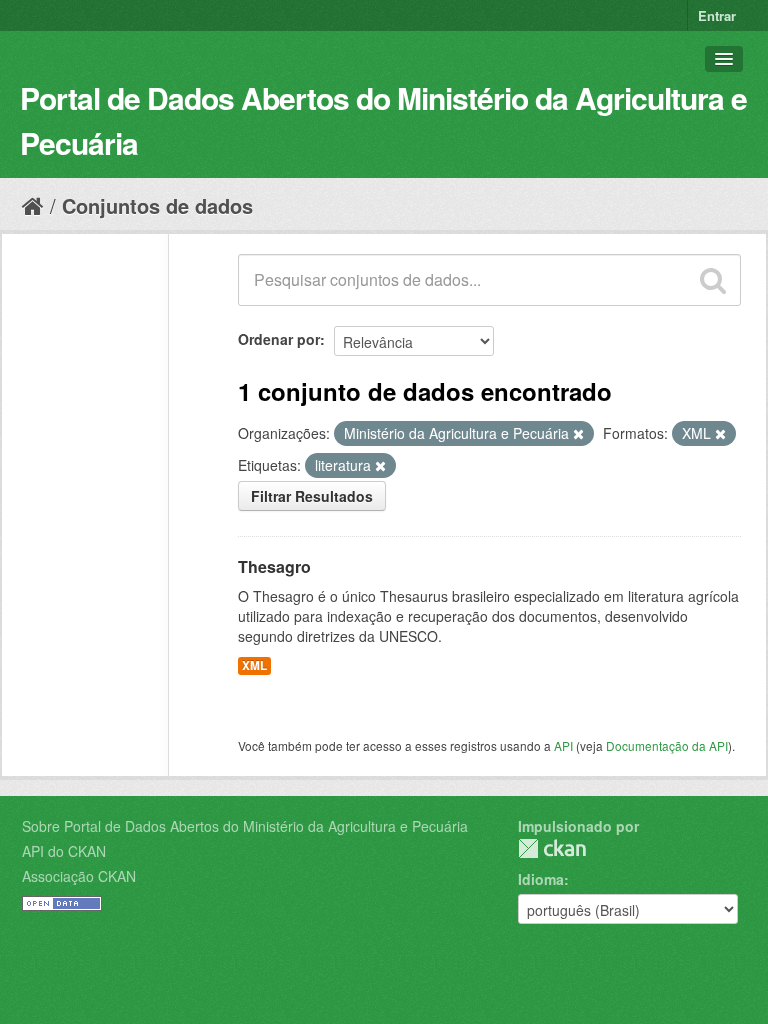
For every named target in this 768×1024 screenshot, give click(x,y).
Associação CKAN (79, 876)
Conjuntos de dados (157, 205)
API (563, 745)
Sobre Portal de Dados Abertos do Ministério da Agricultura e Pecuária (245, 826)
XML (254, 665)
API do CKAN (64, 851)
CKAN (552, 848)
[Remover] (578, 434)
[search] (713, 280)
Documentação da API (667, 745)
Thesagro (274, 566)
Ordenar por (279, 339)
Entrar (717, 15)
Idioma (541, 879)
